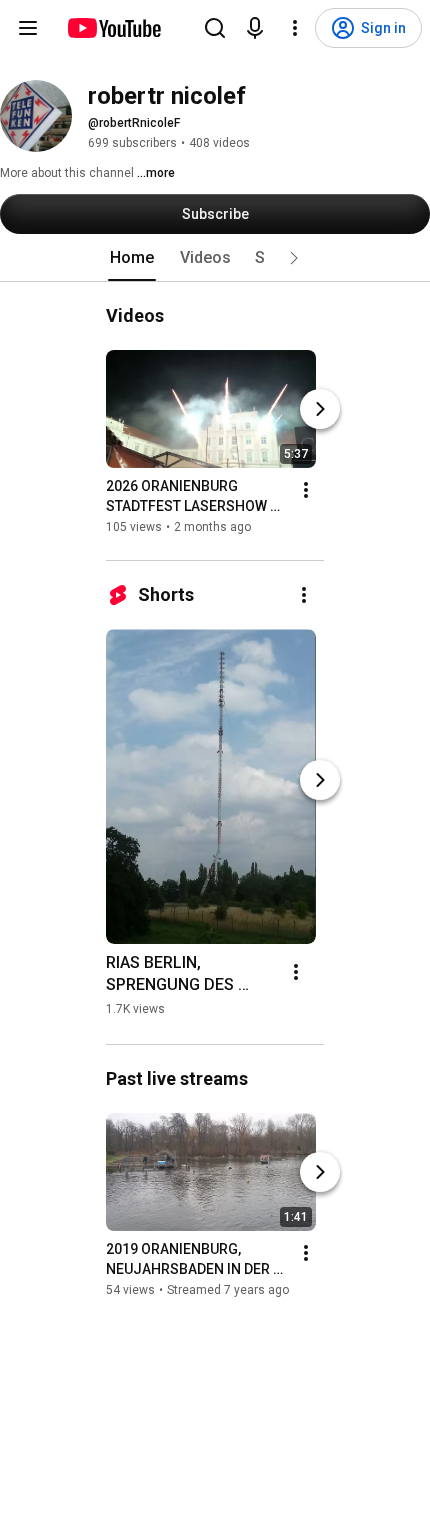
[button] (294, 258)
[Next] (320, 409)
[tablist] (215, 258)
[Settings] (295, 28)
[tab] (132, 258)
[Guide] (28, 28)
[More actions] (306, 490)
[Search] (215, 28)
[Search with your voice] (255, 28)
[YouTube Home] (113, 28)
